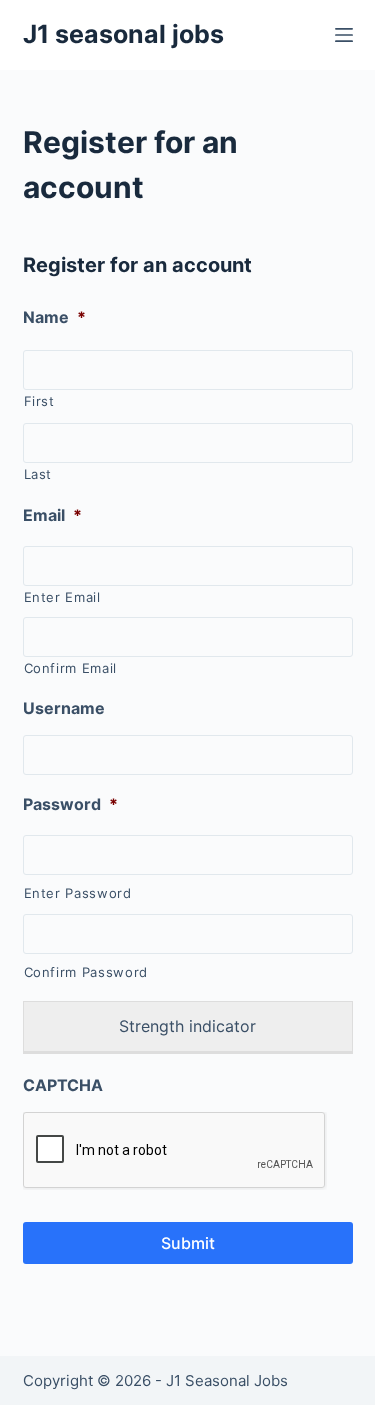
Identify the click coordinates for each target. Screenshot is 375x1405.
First (39, 401)
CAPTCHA (63, 1085)
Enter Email (62, 597)
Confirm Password (86, 972)
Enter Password (78, 893)
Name (54, 317)
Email (52, 515)
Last (38, 474)
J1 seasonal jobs (123, 34)
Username (64, 708)
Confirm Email (71, 668)
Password (70, 804)
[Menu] (344, 35)
